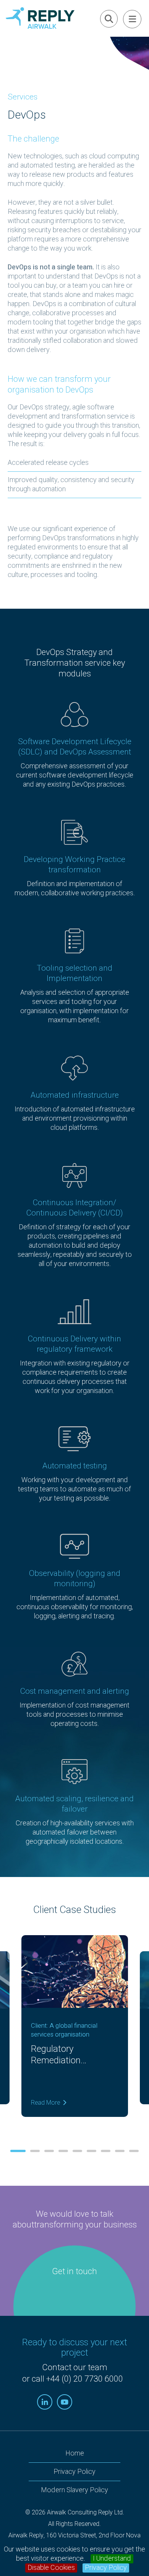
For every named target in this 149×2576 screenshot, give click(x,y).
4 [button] (63, 2151)
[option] (74, 2032)
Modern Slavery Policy (74, 2490)
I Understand (112, 2559)
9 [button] (134, 2151)
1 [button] (18, 2151)
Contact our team (75, 2367)
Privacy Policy (106, 2568)
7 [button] (106, 2151)
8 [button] (120, 2151)
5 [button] (77, 2151)
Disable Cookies (51, 2568)
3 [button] (49, 2151)
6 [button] (92, 2151)
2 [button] (35, 2151)
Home (75, 2453)
